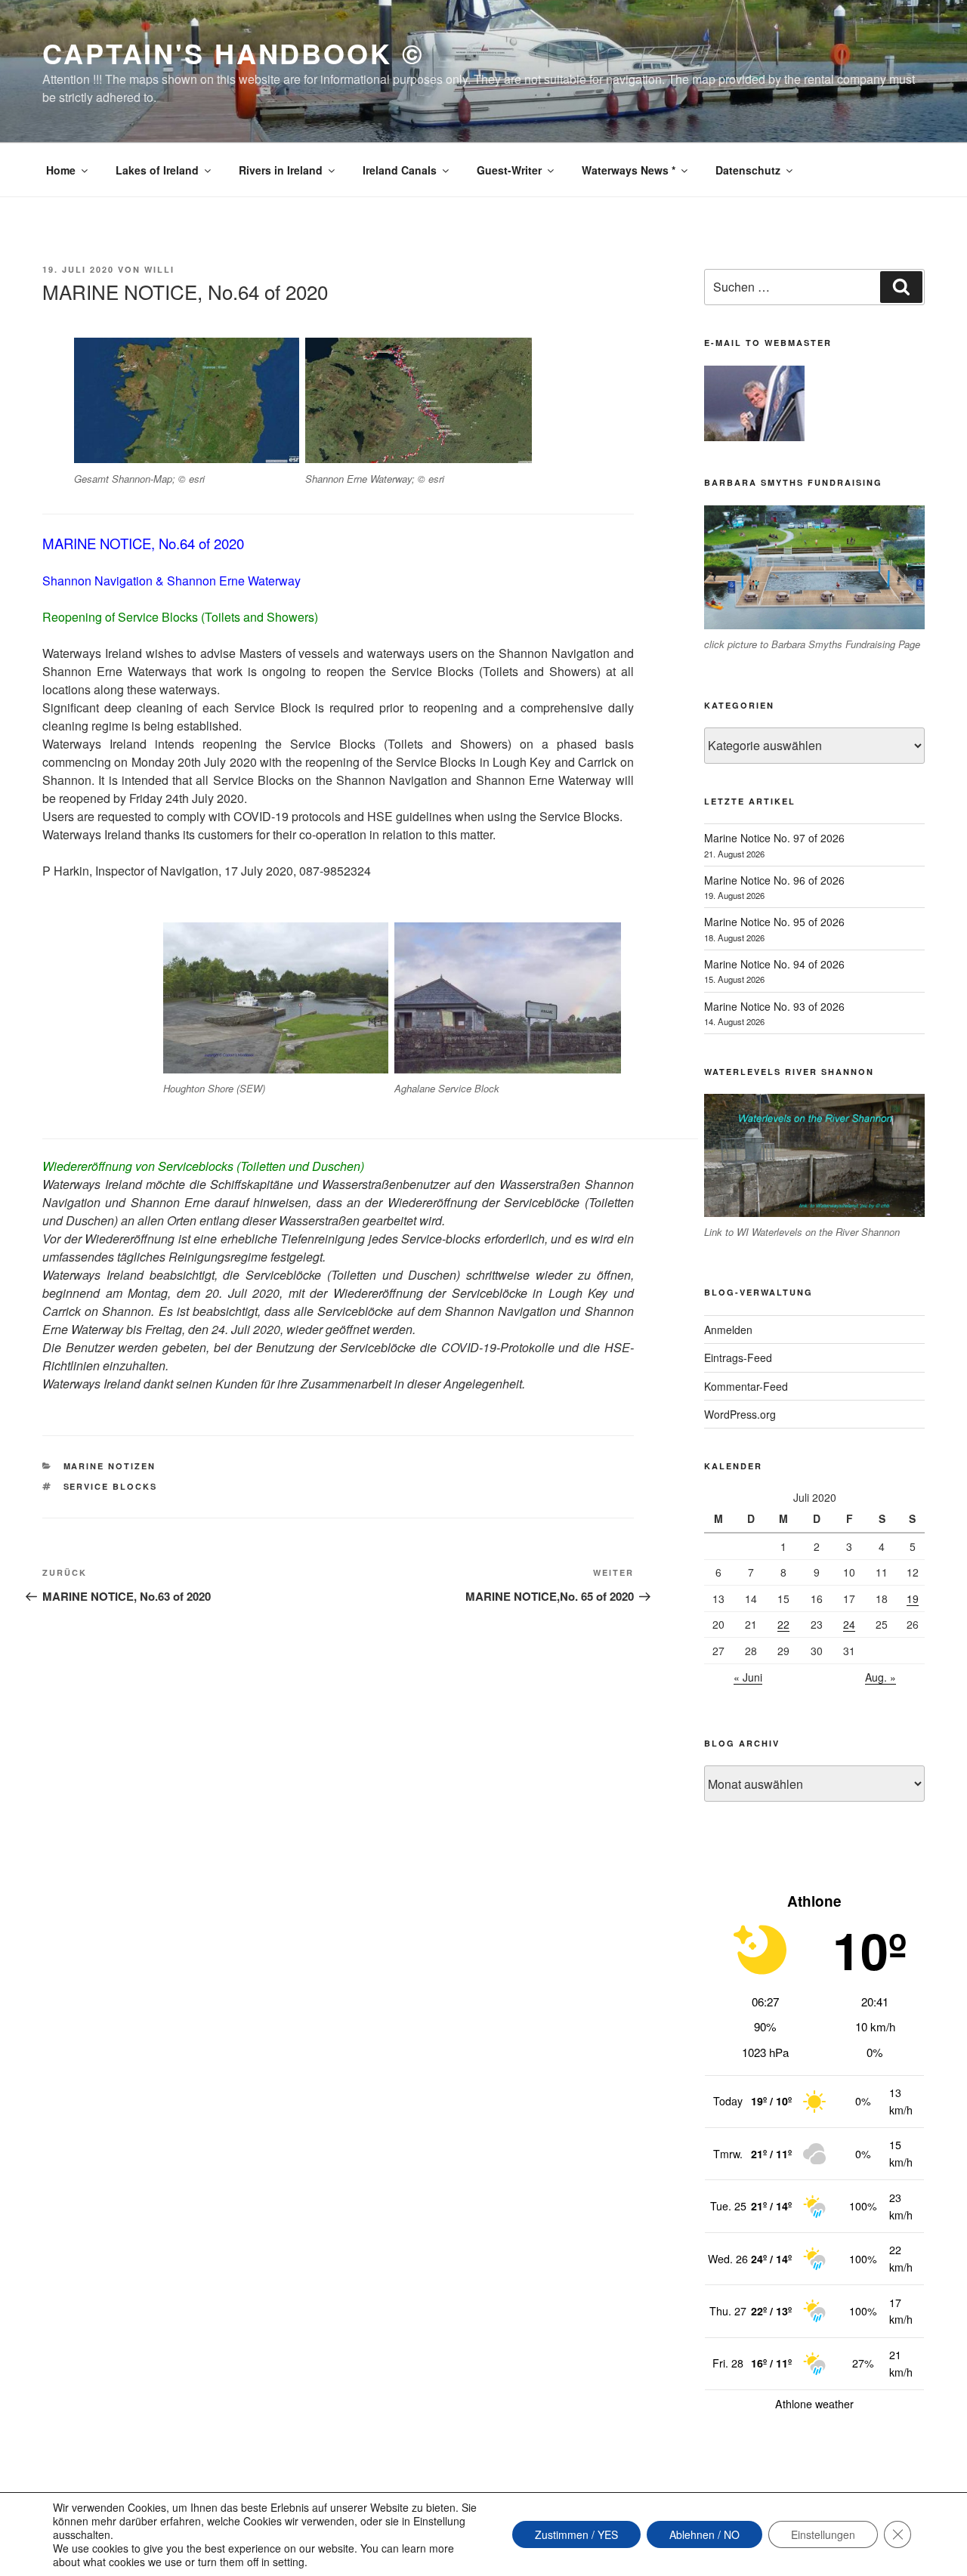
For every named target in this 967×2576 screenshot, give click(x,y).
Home (61, 170)
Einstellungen (823, 2534)
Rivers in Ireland (281, 170)
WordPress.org (740, 1414)
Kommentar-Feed (746, 1386)
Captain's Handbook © (233, 53)
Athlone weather (814, 2404)
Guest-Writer (509, 170)
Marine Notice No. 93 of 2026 (774, 1006)
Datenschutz (748, 170)
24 (849, 1624)
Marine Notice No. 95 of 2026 (774, 922)
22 (783, 1624)
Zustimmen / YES (576, 2534)
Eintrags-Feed (738, 1357)
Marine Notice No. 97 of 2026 (774, 838)
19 (913, 1598)
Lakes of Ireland (157, 170)
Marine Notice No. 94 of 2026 (774, 964)
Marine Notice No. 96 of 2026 (774, 880)
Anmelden (728, 1330)
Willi (159, 269)
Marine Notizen (110, 1466)
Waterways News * (629, 170)
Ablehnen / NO (704, 2534)
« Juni (748, 1677)
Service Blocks (111, 1486)
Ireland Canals (400, 170)
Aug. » (880, 1677)
